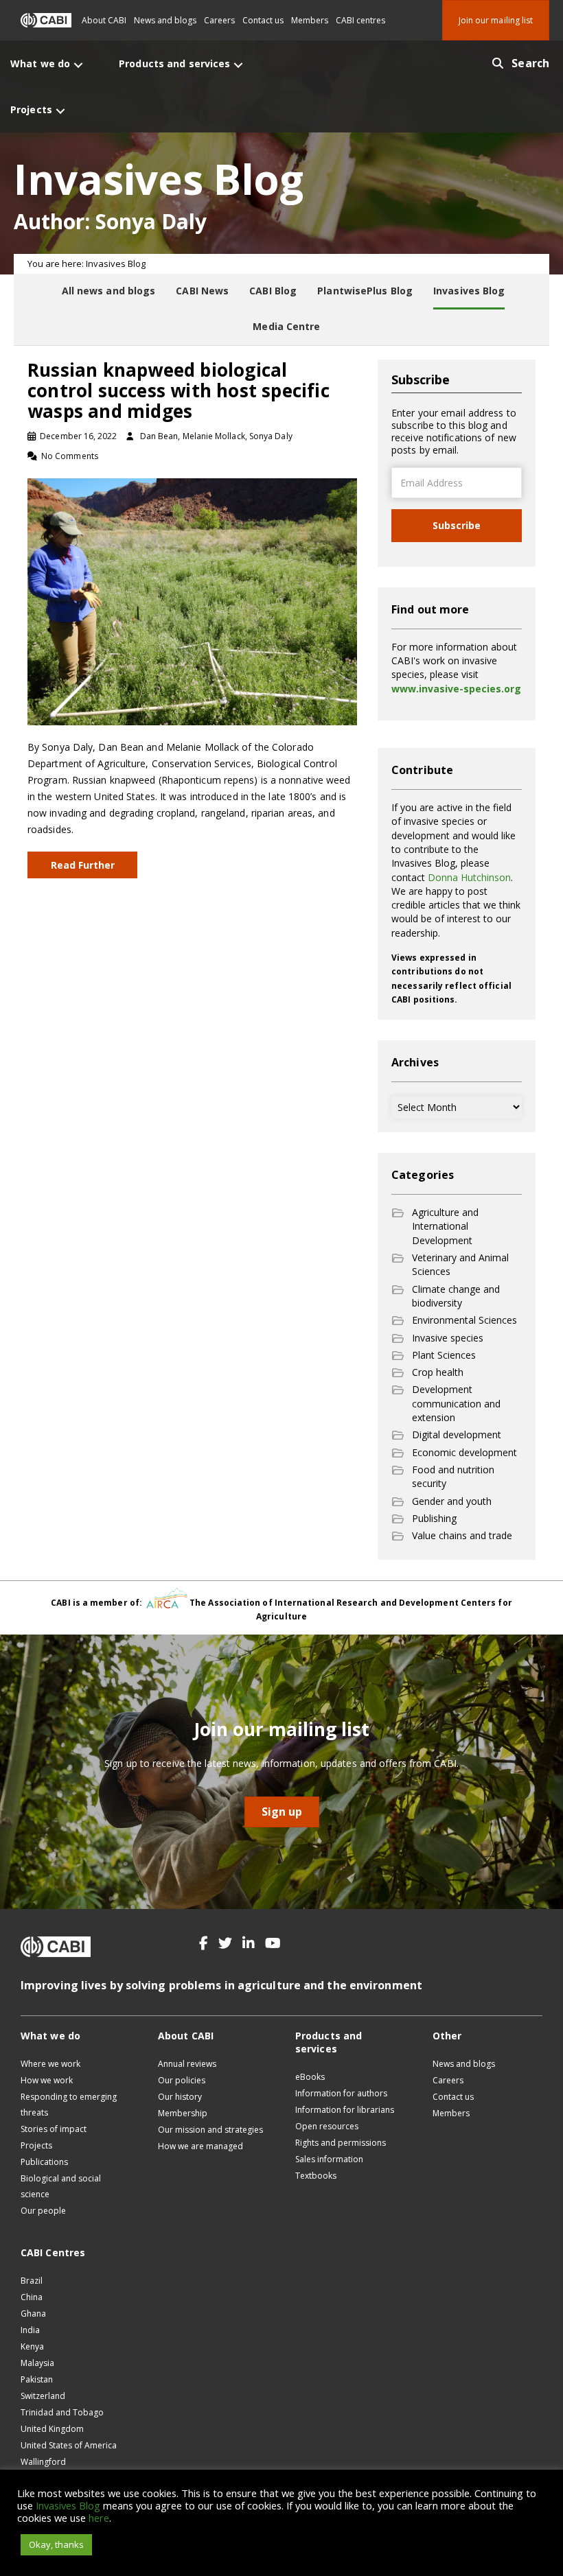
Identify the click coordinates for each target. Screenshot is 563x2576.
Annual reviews (187, 2064)
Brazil (32, 2281)
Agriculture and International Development (445, 1226)
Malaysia (37, 2363)
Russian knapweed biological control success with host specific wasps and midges (179, 390)
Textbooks (316, 2176)
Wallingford (43, 2462)
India (30, 2330)
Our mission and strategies (210, 2130)
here (99, 2518)
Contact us (263, 20)
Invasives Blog (68, 2505)
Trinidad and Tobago (62, 2412)
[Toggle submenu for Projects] (60, 111)
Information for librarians (345, 2110)
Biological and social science (61, 2186)
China (32, 2297)
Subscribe (457, 525)
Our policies (182, 2080)
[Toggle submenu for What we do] (78, 65)
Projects (36, 2145)
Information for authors (341, 2093)
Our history (180, 2097)
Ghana (33, 2314)
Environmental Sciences (464, 1320)
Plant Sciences (444, 1355)
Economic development (464, 1452)
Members (310, 20)
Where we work (50, 2064)
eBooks (310, 2077)
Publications (44, 2162)
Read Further (83, 865)
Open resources (327, 2126)
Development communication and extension (456, 1403)
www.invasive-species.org (456, 689)
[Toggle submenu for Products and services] (238, 65)
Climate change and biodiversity (456, 1296)
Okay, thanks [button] (56, 2544)
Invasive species (448, 1338)
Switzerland (43, 2396)
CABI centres (360, 20)
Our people (43, 2211)
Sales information (329, 2159)
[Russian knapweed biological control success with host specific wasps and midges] (192, 601)
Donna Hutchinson (469, 877)
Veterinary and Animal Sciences (460, 1264)
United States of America (69, 2445)
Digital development (457, 1435)
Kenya (32, 2346)
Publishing (434, 1518)
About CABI (104, 20)
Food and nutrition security (453, 1476)
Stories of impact (54, 2129)
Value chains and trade (462, 1535)
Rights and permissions (341, 2143)
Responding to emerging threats (69, 2105)
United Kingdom (52, 2429)
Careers (219, 20)
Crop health (438, 1372)
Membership (183, 2113)
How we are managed (200, 2146)
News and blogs (165, 20)
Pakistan (37, 2379)
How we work (47, 2080)
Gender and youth (452, 1501)
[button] (204, 1943)
